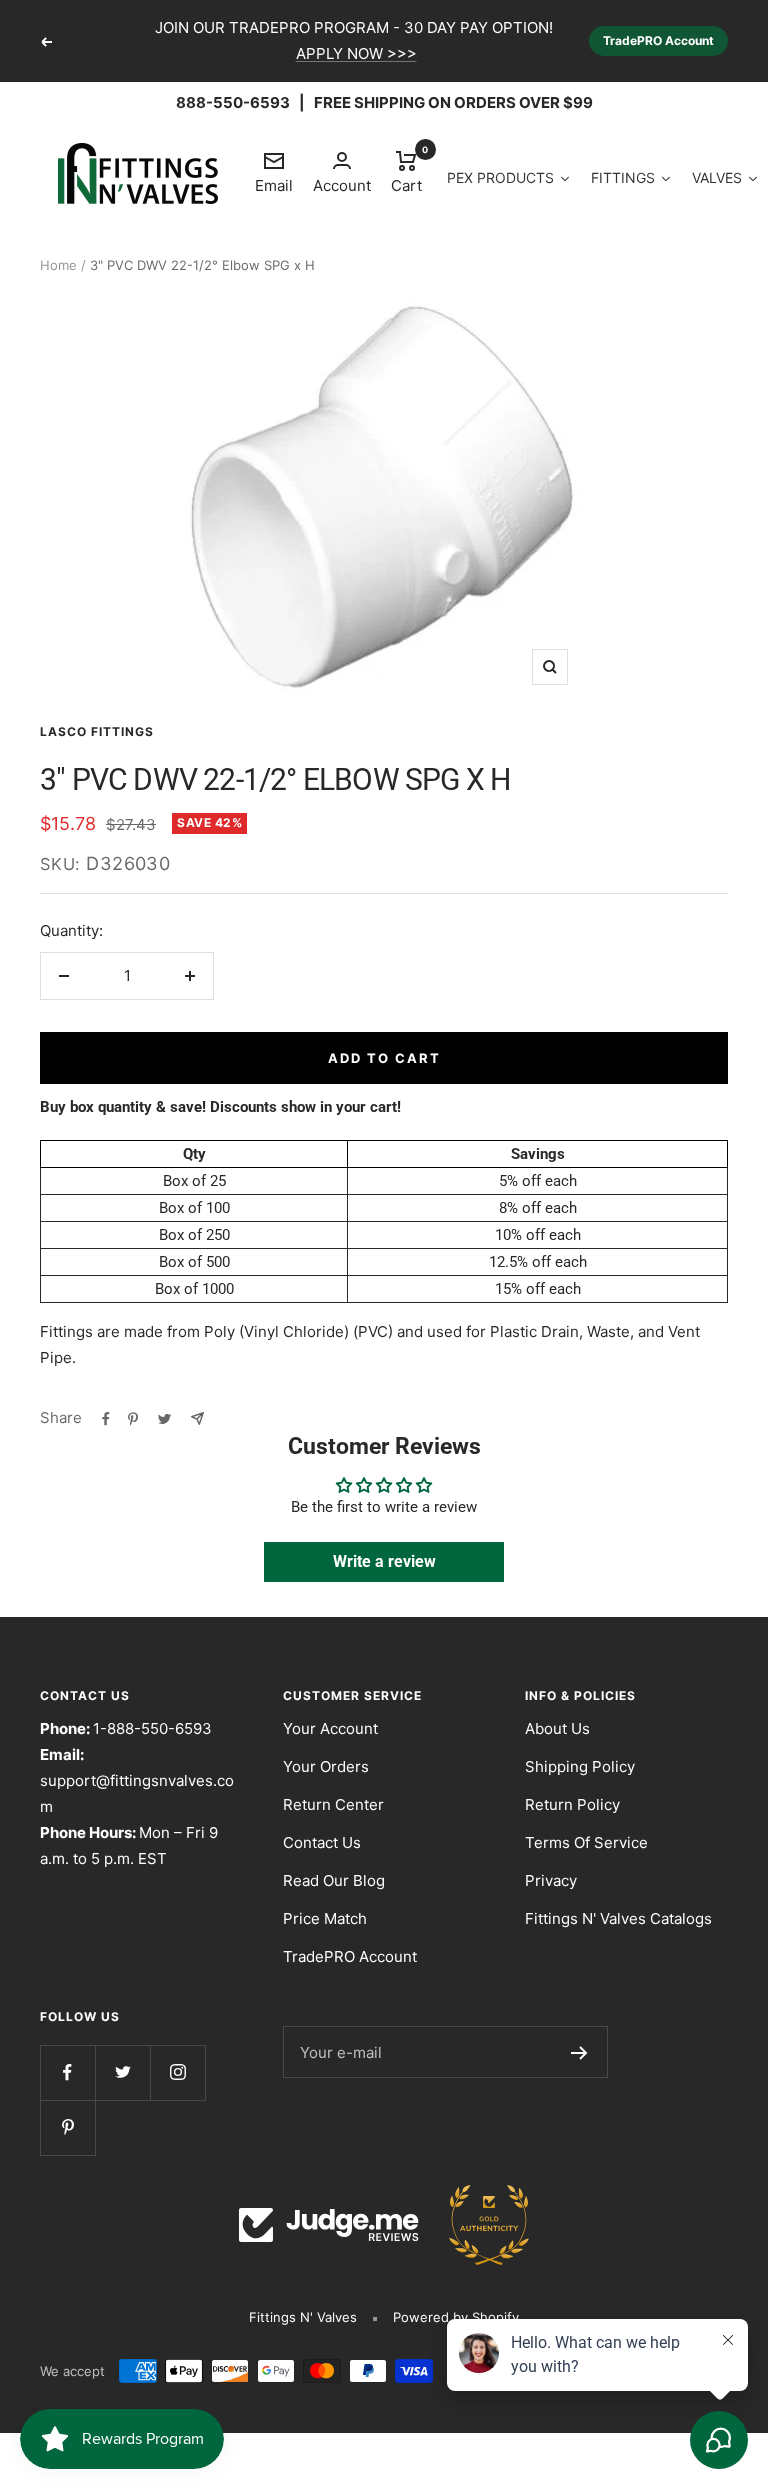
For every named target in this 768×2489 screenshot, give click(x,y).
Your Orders (326, 1766)
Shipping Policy (580, 1766)
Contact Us (322, 1842)
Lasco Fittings (97, 731)
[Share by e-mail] (197, 1418)
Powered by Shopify (456, 2317)
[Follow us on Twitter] (122, 2072)
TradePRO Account (658, 40)
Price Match (325, 1918)
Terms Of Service (586, 1842)
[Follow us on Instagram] (177, 2072)
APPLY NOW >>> (356, 53)
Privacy (551, 1880)
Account (342, 185)
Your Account (330, 1728)
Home (58, 265)
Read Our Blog (334, 1880)
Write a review (384, 1561)
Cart (406, 171)
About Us (557, 1728)
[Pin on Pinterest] (133, 1418)
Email (274, 172)
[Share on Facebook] (106, 1418)
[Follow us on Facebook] (67, 2072)
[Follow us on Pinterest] (67, 2127)
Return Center (333, 1804)
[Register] (579, 2052)
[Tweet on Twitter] (164, 1418)
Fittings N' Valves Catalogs (618, 1918)
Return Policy (572, 1804)
